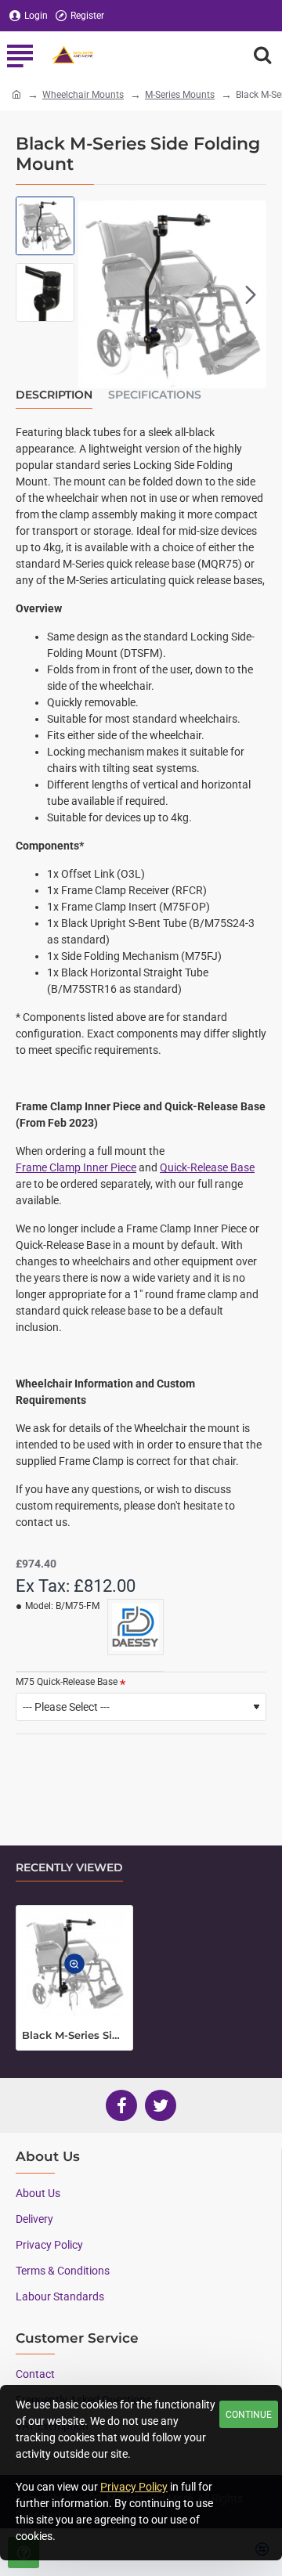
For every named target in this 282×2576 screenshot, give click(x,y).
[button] (94, 294)
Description (54, 395)
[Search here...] (262, 55)
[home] (16, 94)
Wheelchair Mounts (83, 95)
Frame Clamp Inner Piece (76, 1167)
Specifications (155, 395)
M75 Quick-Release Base (67, 1682)
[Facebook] (121, 2105)
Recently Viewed (69, 1868)
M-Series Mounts (180, 95)
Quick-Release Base (207, 1167)
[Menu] (20, 55)
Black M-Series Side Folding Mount (74, 2035)
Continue (249, 2415)
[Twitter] (161, 2105)
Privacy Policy (134, 2487)
